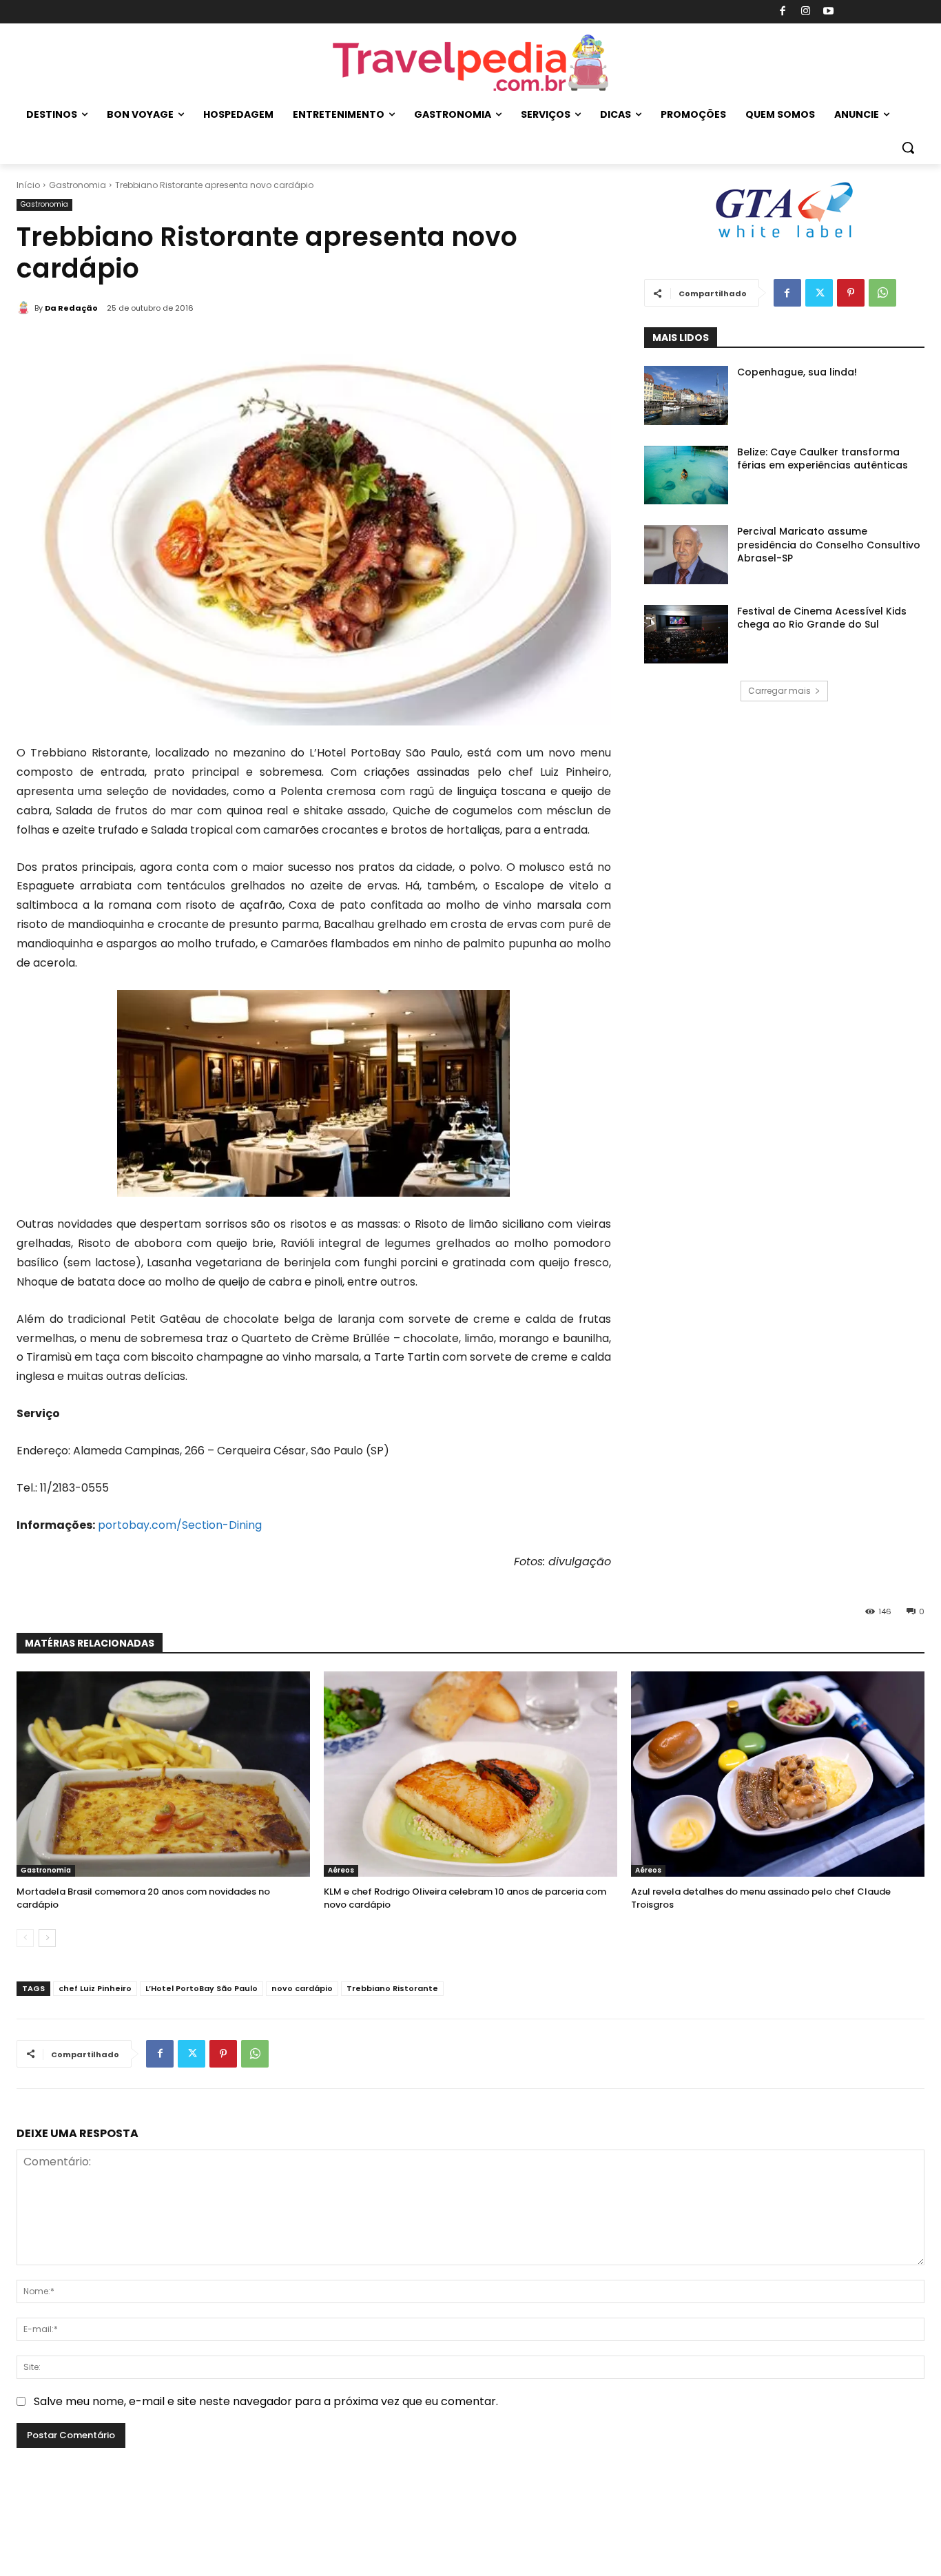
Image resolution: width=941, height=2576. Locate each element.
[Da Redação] (25, 308)
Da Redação (71, 308)
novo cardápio (302, 1988)
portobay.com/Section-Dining (180, 1525)
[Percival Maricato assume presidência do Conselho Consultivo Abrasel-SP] (686, 555)
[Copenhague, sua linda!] (686, 395)
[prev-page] (25, 1938)
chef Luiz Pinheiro (95, 1988)
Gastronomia (77, 185)
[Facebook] (783, 12)
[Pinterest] (851, 293)
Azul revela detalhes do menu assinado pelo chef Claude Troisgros (761, 1898)
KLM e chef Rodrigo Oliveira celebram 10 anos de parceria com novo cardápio (465, 1898)
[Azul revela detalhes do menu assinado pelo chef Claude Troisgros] (778, 1774)
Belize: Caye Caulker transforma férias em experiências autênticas (823, 459)
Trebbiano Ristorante (392, 1988)
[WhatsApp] (882, 293)
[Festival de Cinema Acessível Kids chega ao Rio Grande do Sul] (686, 635)
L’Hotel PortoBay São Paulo (201, 1988)
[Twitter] (819, 293)
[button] (908, 147)
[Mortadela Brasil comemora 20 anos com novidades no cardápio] (163, 1774)
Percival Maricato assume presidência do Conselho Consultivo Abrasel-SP (829, 545)
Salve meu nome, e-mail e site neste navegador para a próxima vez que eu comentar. (266, 2401)
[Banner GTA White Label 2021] (784, 239)
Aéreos (341, 1870)
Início (28, 185)
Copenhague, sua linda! (797, 372)
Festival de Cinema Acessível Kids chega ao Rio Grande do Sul (822, 618)
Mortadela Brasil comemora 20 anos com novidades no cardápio (143, 1898)
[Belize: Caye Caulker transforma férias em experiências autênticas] (686, 475)
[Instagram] (806, 12)
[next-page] (47, 1938)
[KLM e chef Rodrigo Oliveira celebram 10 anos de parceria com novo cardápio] (470, 1774)
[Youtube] (829, 12)
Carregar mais (779, 691)
